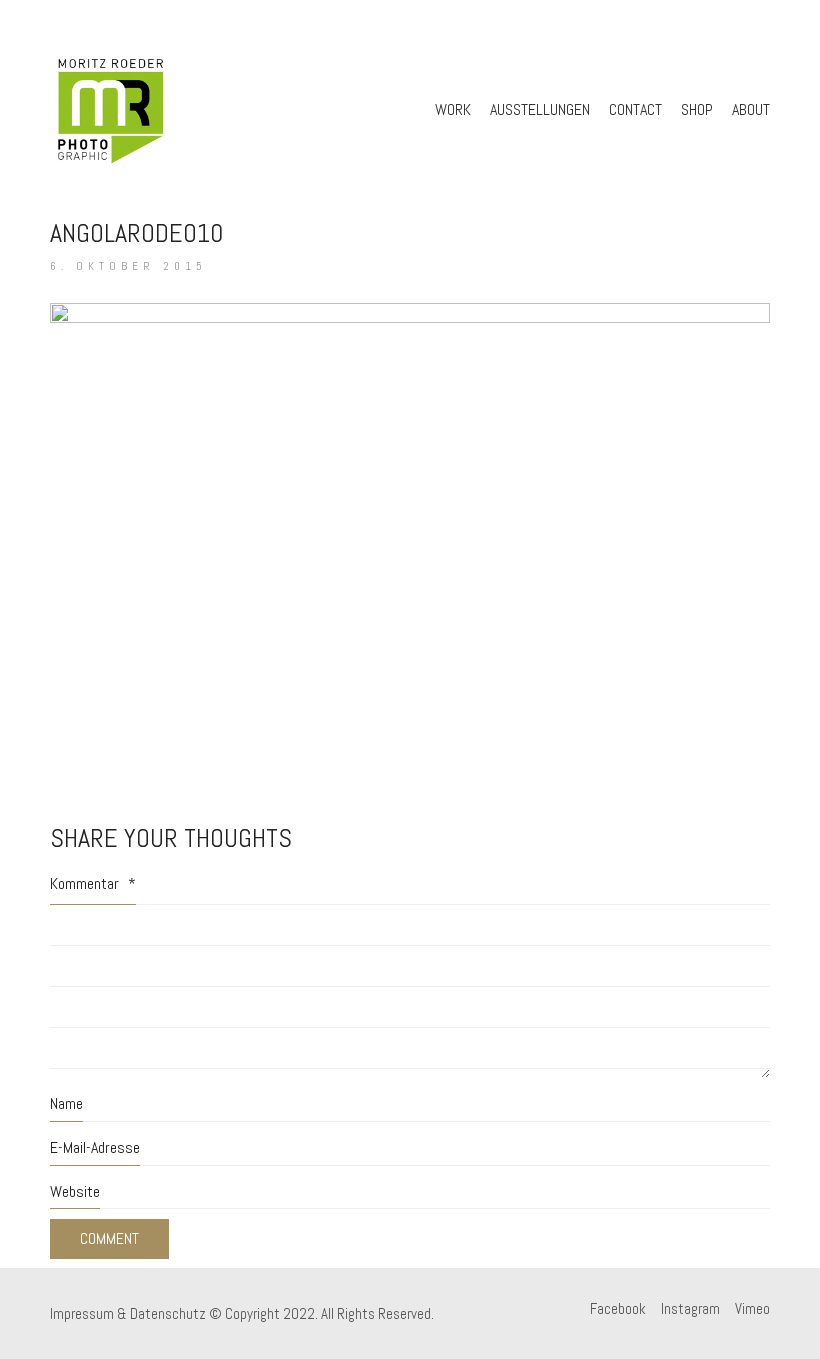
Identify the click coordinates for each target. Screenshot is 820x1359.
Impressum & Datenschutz (128, 1313)
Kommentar (93, 883)
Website (75, 1191)
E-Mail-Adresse (95, 1147)
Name (66, 1103)
